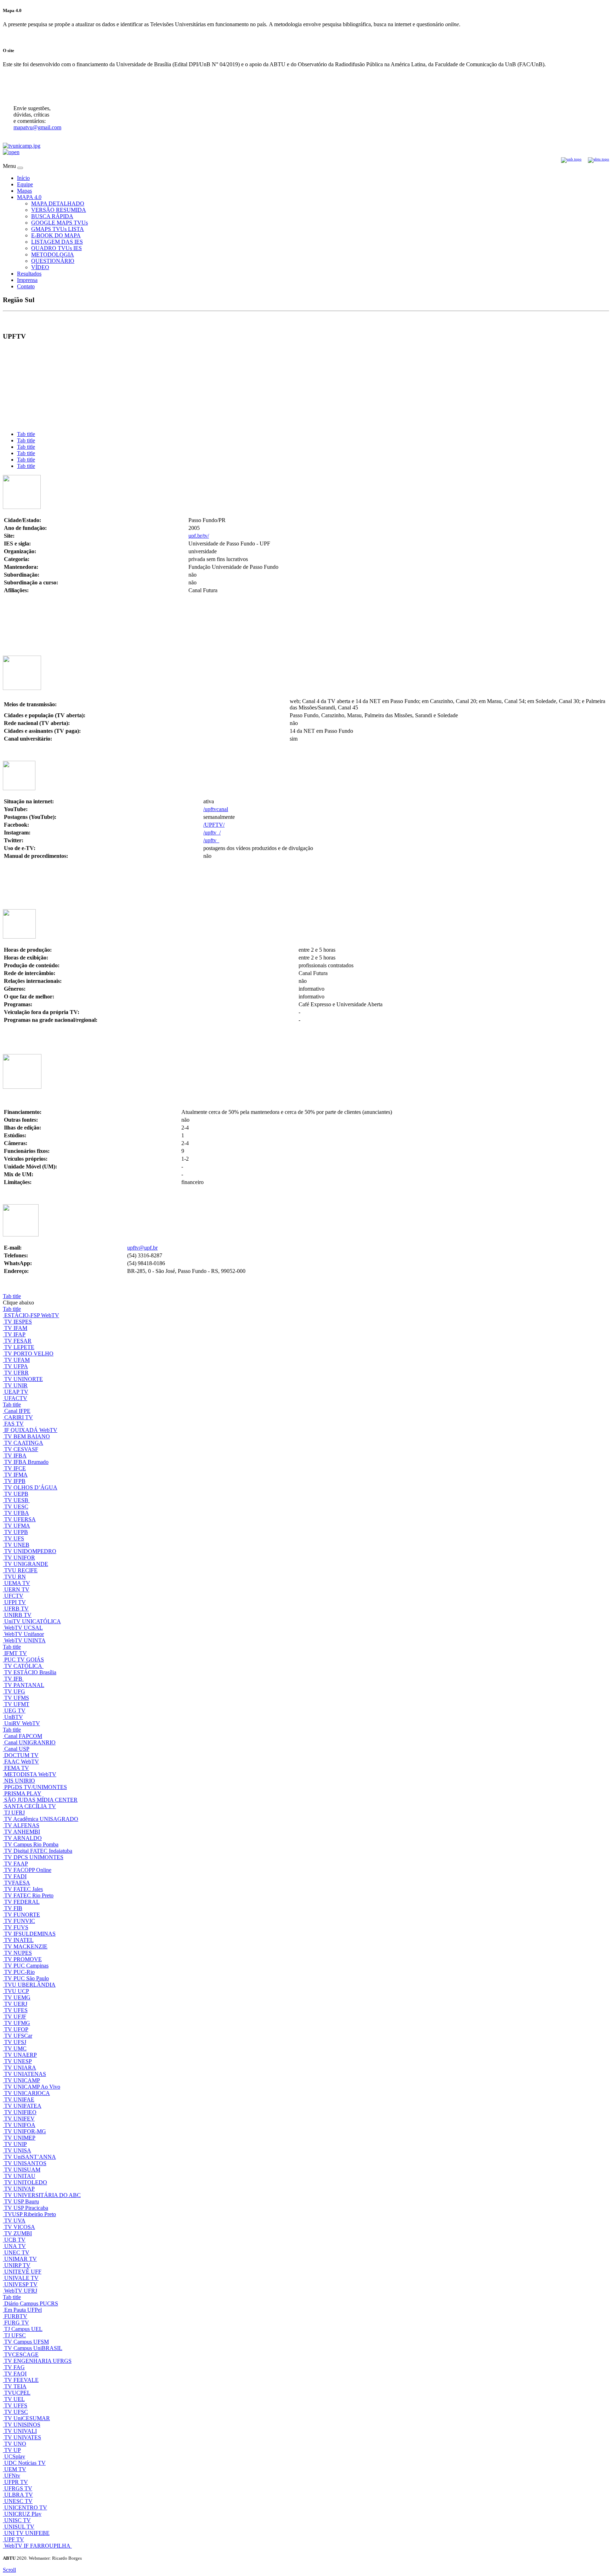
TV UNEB (17, 1545)
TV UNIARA (20, 2068)
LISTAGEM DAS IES (57, 242)
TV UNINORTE (24, 1379)
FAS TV (14, 1424)
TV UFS (14, 1538)
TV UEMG (17, 1997)
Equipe (25, 184)
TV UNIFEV (19, 2119)
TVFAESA (17, 1883)
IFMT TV (16, 1653)
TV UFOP (16, 2029)
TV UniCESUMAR (27, 2418)
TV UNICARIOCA (27, 2093)
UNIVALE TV (21, 2278)
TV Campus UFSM (27, 2342)
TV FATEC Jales (24, 1889)
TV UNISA (18, 2150)
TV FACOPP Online (28, 1870)
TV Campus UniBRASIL (33, 2348)
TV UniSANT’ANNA (30, 2157)
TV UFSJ (15, 2042)
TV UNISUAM (22, 2170)
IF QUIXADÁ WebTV (31, 1430)
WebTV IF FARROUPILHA (38, 2546)
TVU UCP (17, 1991)
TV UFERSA (20, 1519)
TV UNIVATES (23, 2437)
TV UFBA (17, 1513)
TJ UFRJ (15, 1813)
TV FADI (15, 1876)
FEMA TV (17, 1768)
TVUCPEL (17, 2393)
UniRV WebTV (22, 1723)
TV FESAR (18, 1341)
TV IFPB (15, 1481)
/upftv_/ (212, 833)
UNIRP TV (17, 2265)
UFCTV (14, 1596)
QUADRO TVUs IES (56, 248)
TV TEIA (15, 2386)
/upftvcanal (216, 809)
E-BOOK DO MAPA (56, 235)
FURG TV (17, 2323)
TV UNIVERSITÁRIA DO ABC (42, 2195)
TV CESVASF (21, 1449)
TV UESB (17, 1500)
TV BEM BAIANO (27, 1436)
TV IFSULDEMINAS (30, 1934)
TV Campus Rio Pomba (31, 1844)
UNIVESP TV (21, 2284)
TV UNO (15, 2444)
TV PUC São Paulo (27, 1978)
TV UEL (15, 2399)
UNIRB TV (18, 1615)
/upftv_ (211, 840)
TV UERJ (16, 2004)
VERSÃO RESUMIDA (59, 210)
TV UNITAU (20, 2176)
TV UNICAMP (22, 2080)
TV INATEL (19, 1940)
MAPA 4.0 (29, 197)
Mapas (24, 191)
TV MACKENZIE (26, 1946)
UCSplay (15, 2456)
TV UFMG (17, 2023)
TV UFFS (16, 2405)
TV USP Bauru (22, 2201)
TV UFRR (16, 1373)
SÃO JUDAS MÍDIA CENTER (41, 1800)
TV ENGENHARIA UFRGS (38, 2361)
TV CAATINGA (24, 1443)
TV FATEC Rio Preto (29, 1895)
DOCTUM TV (21, 1755)
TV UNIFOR (20, 1558)
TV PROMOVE (23, 1959)
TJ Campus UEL (23, 2329)
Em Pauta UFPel (23, 2310)
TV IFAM (16, 1328)
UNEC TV (17, 2252)
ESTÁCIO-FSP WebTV (32, 1315)
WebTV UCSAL (24, 1628)
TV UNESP (18, 2061)
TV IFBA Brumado (26, 1462)
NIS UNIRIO (20, 1781)
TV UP (13, 2450)
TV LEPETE (19, 1347)
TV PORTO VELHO (29, 1354)
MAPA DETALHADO (58, 203)
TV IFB (14, 1679)
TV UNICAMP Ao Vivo (32, 2087)
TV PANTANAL (24, 1685)
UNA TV (15, 2246)
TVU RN (15, 1577)
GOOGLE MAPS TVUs (59, 223)
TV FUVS (16, 1927)
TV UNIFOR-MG (25, 2131)
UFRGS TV (18, 2488)
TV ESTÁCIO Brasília (30, 1672)
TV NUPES (18, 1953)
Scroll (9, 2570)
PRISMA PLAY (23, 1793)
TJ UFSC (15, 2335)
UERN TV (17, 1589)
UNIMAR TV (21, 2259)
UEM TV (15, 2469)
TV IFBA (15, 1456)
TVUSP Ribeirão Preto (30, 2214)
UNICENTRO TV (26, 2507)
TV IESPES (18, 1322)
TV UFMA (17, 1526)
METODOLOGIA (53, 254)
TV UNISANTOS (25, 2163)
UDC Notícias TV (25, 2463)
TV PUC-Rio (19, 1972)
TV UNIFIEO (20, 2112)
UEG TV (15, 1711)
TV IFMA (16, 1475)
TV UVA (15, 2221)
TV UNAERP (21, 2055)
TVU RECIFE (21, 1570)
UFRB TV (16, 1609)
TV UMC (15, 2048)
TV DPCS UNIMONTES (34, 1857)
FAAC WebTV (22, 1762)
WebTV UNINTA (25, 1640)
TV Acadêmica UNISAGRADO (41, 1819)
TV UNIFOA (20, 2125)
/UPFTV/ (214, 825)
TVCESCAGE (21, 2354)
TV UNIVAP (19, 2189)
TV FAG (15, 2367)
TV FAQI (15, 2374)
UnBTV (14, 1717)
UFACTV (16, 1398)
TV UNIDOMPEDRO (30, 1551)
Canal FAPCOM (23, 1736)
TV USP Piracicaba (26, 2208)
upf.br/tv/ (199, 536)
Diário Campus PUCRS (31, 2303)
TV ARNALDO (23, 1838)
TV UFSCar (18, 2036)
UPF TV (14, 2539)
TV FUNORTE (22, 1915)
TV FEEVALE (21, 2380)
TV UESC (16, 1507)
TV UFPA (16, 1366)
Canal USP (17, 1749)
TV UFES (16, 2010)
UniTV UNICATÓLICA (33, 1621)
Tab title (26, 434)
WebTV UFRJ (21, 2291)
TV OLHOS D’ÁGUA (31, 1487)
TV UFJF (15, 2017)
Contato (26, 286)
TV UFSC (16, 2412)
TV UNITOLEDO (26, 2182)
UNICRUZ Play (23, 2514)
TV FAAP (16, 1864)
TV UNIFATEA (23, 2106)
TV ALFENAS (22, 1825)
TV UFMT (17, 1704)
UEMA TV (17, 1583)
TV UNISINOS (22, 2425)
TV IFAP (15, 1334)
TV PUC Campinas (26, 1966)
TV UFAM (17, 1360)
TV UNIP (16, 2144)
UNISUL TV (19, 2527)
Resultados (29, 274)
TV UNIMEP (20, 2138)
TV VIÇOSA (20, 2227)
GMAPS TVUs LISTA (58, 229)
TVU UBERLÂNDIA (30, 1985)
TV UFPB (16, 1532)
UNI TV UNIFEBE (27, 2533)
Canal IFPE (17, 1411)
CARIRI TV (19, 1417)
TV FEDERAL (22, 1902)
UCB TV (15, 2240)
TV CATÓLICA (24, 1666)
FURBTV (16, 2316)
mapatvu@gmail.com (37, 127)
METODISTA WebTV (30, 1774)
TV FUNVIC (20, 1921)
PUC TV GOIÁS (24, 1660)
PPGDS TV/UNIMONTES (36, 1787)
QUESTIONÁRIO (53, 261)
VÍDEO (40, 267)
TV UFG (15, 1691)
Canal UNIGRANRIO (30, 1742)
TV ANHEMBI (22, 1832)
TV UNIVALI (21, 2431)
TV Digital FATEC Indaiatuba (38, 1851)
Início (23, 178)
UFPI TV (15, 1602)
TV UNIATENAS (25, 2074)
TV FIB (13, 1908)
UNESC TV (18, 2501)
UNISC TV (18, 2520)
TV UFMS (17, 1698)
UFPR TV (16, 2482)
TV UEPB (16, 1494)
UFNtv (12, 2476)
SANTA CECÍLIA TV (30, 1806)
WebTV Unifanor (24, 1634)
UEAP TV (16, 1392)
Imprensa (27, 280)
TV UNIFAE (19, 2099)
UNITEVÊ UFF (23, 2272)
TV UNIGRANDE (26, 1564)
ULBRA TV (19, 2495)
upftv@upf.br (142, 1248)
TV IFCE (15, 1468)
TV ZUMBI (18, 2233)
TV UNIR (16, 1385)
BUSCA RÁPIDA (52, 216)
